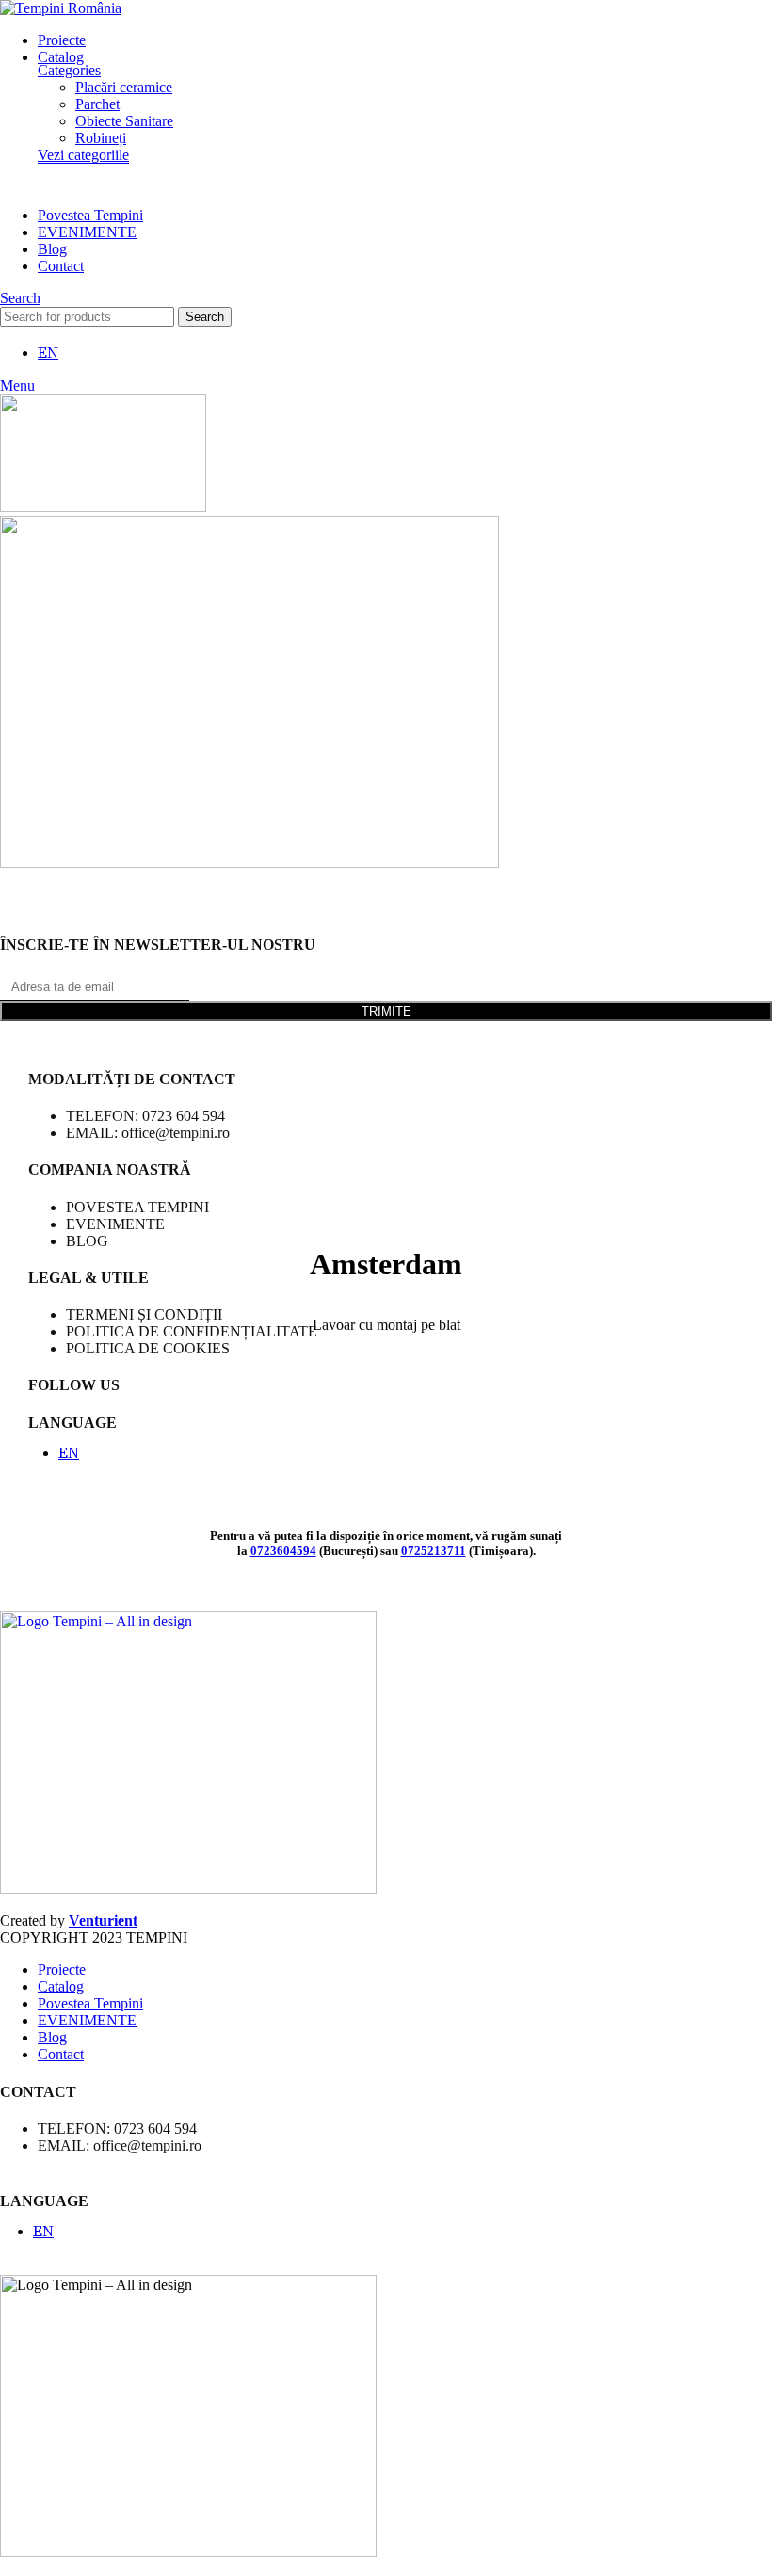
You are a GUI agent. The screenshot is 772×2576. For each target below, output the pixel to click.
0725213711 (434, 1551)
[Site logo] (61, 8)
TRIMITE (386, 1011)
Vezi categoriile (83, 155)
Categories (69, 70)
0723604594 (283, 1551)
